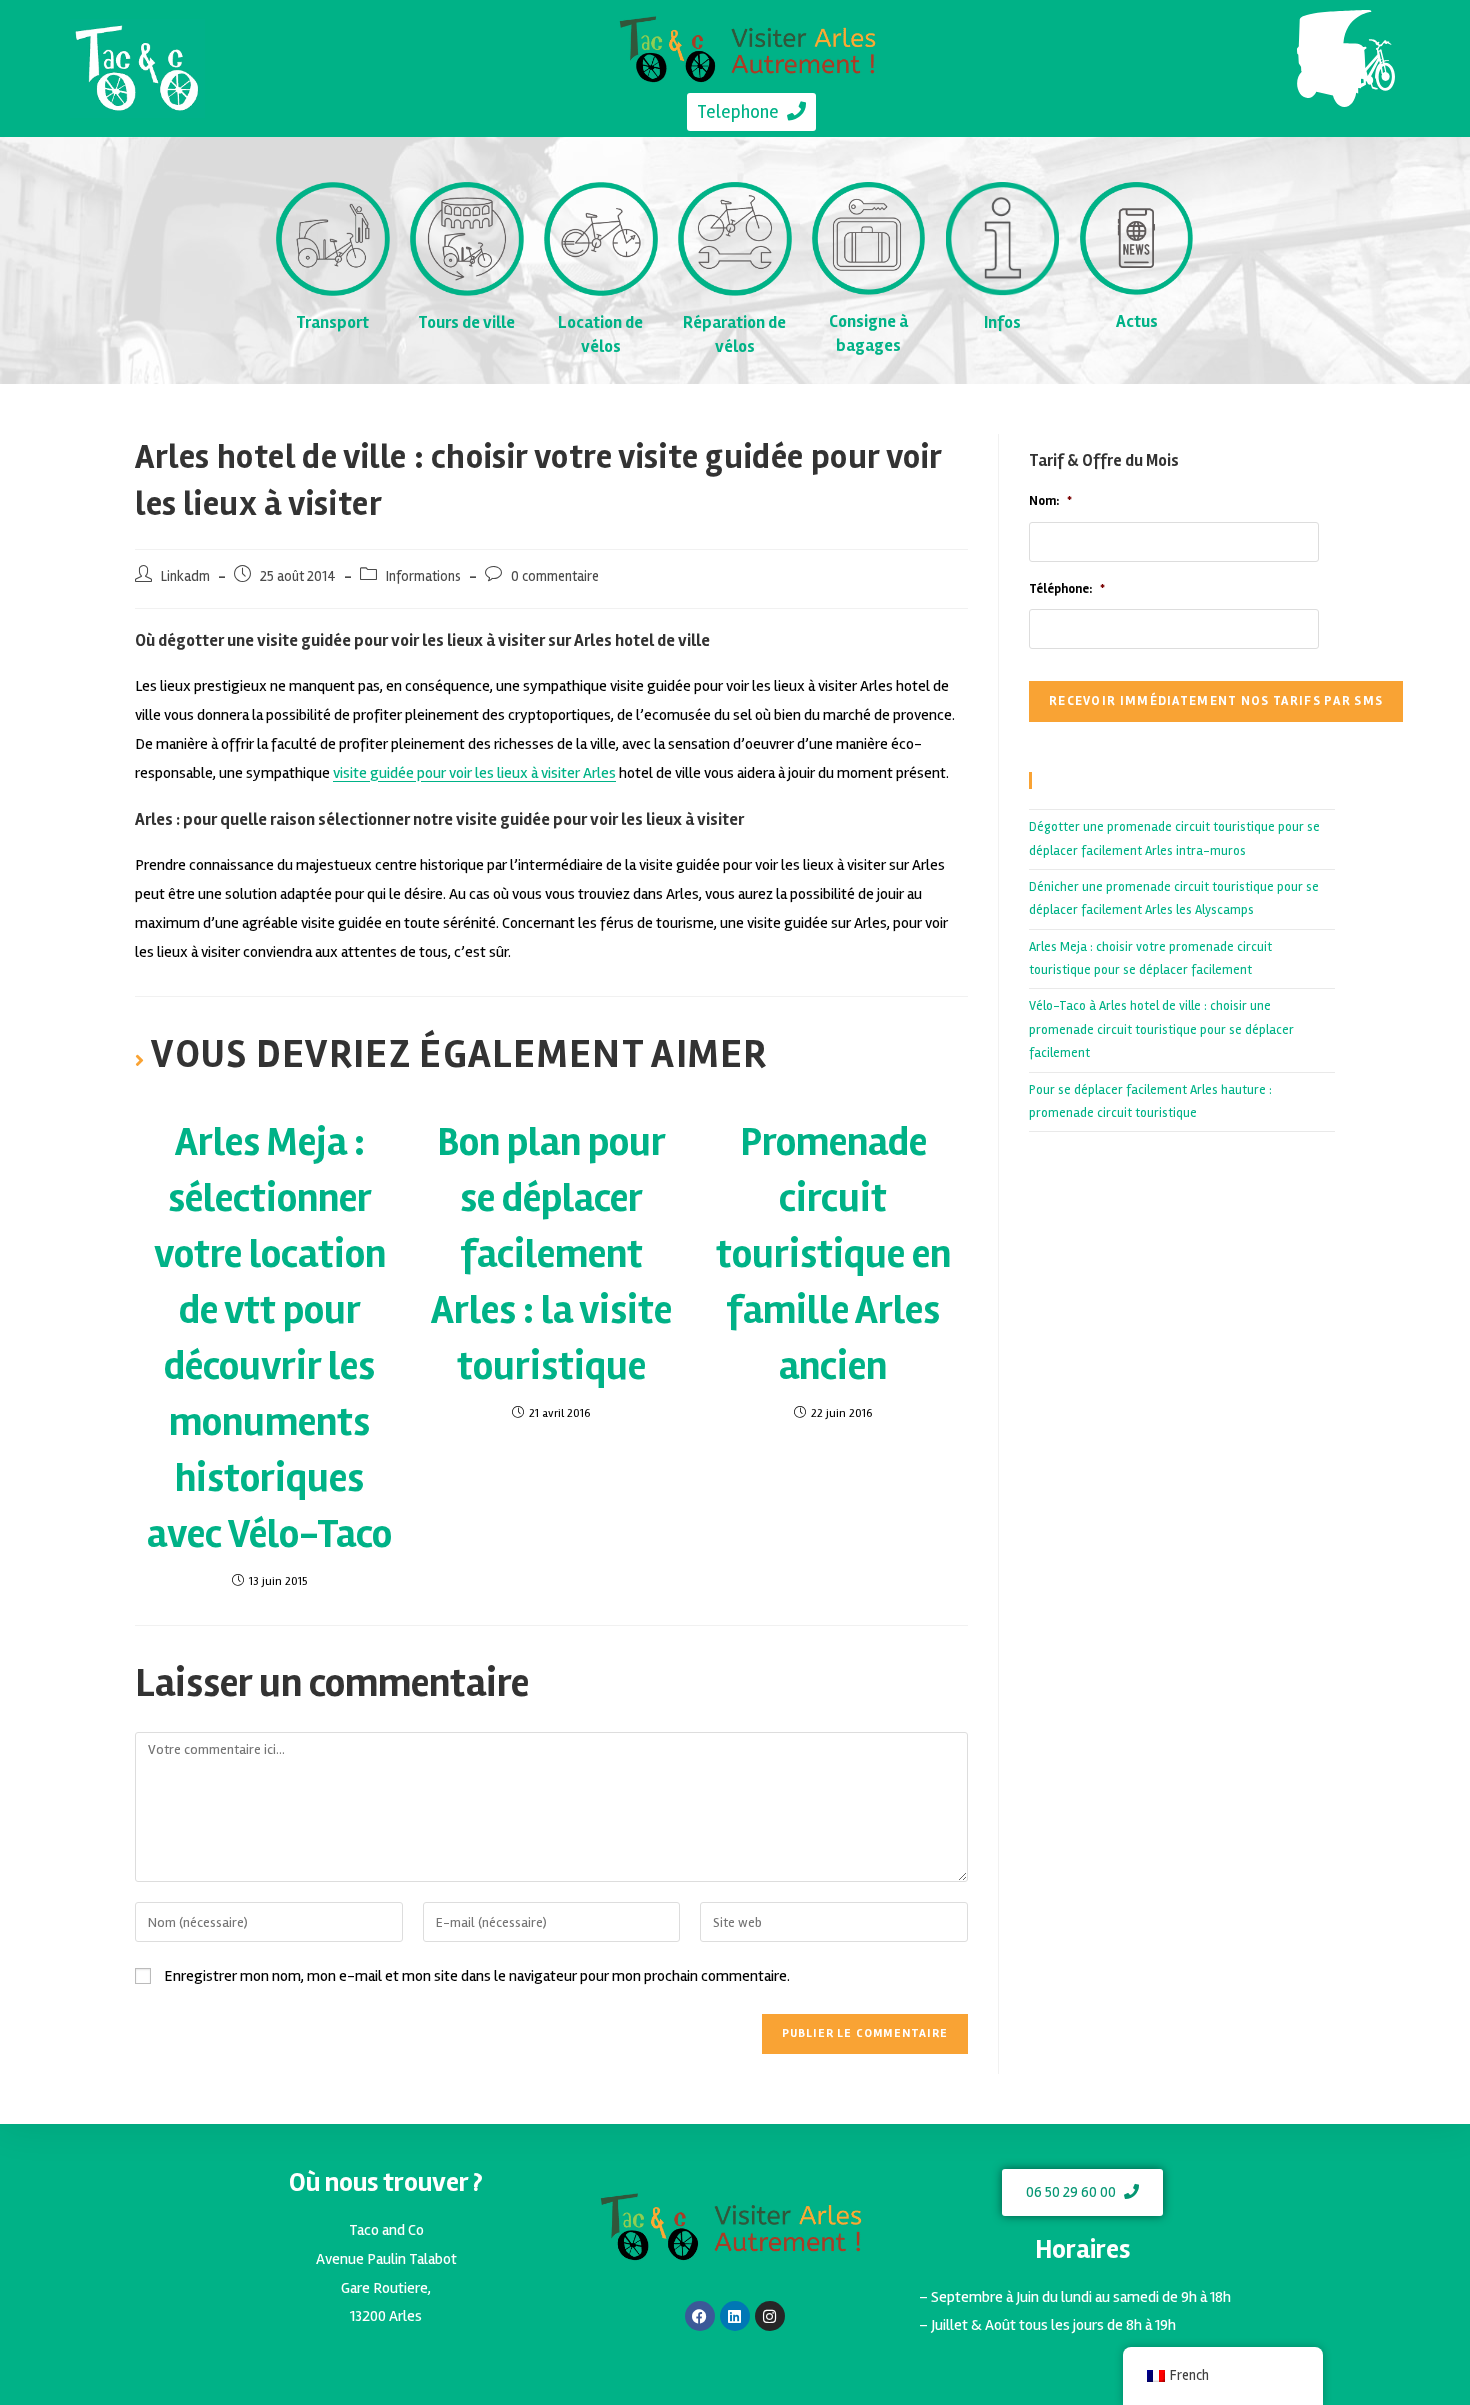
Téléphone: (1067, 589)
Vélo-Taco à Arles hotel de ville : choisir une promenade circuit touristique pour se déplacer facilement (1161, 1029)
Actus (1137, 321)
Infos (1002, 322)
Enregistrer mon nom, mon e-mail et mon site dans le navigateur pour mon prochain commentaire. (477, 1976)
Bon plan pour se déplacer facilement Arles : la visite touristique (551, 1254)
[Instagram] (770, 2316)
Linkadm (185, 576)
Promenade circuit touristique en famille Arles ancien (833, 1254)
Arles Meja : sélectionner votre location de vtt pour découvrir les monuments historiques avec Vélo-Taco (269, 1338)
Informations (423, 576)
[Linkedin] (735, 2316)
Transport (332, 322)
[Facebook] (700, 2316)
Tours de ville (466, 322)
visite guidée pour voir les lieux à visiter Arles (474, 773)
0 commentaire (555, 576)
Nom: (1050, 501)
